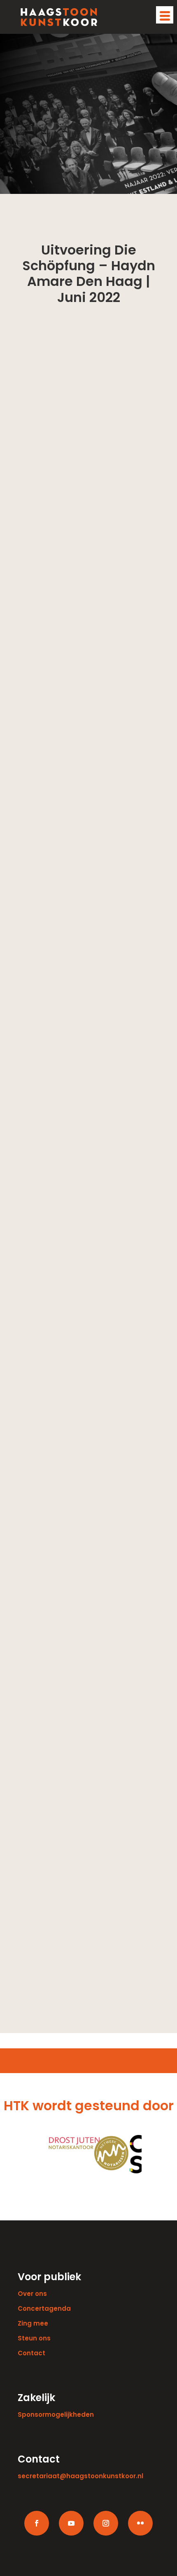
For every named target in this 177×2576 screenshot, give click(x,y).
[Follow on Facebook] (37, 2523)
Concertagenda (44, 2308)
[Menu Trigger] (165, 15)
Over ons (32, 2294)
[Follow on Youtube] (71, 2523)
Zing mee (33, 2323)
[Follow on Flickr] (140, 2523)
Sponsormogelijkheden (56, 2414)
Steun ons (34, 2338)
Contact (31, 2353)
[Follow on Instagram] (106, 2523)
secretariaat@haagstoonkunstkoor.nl (80, 2476)
